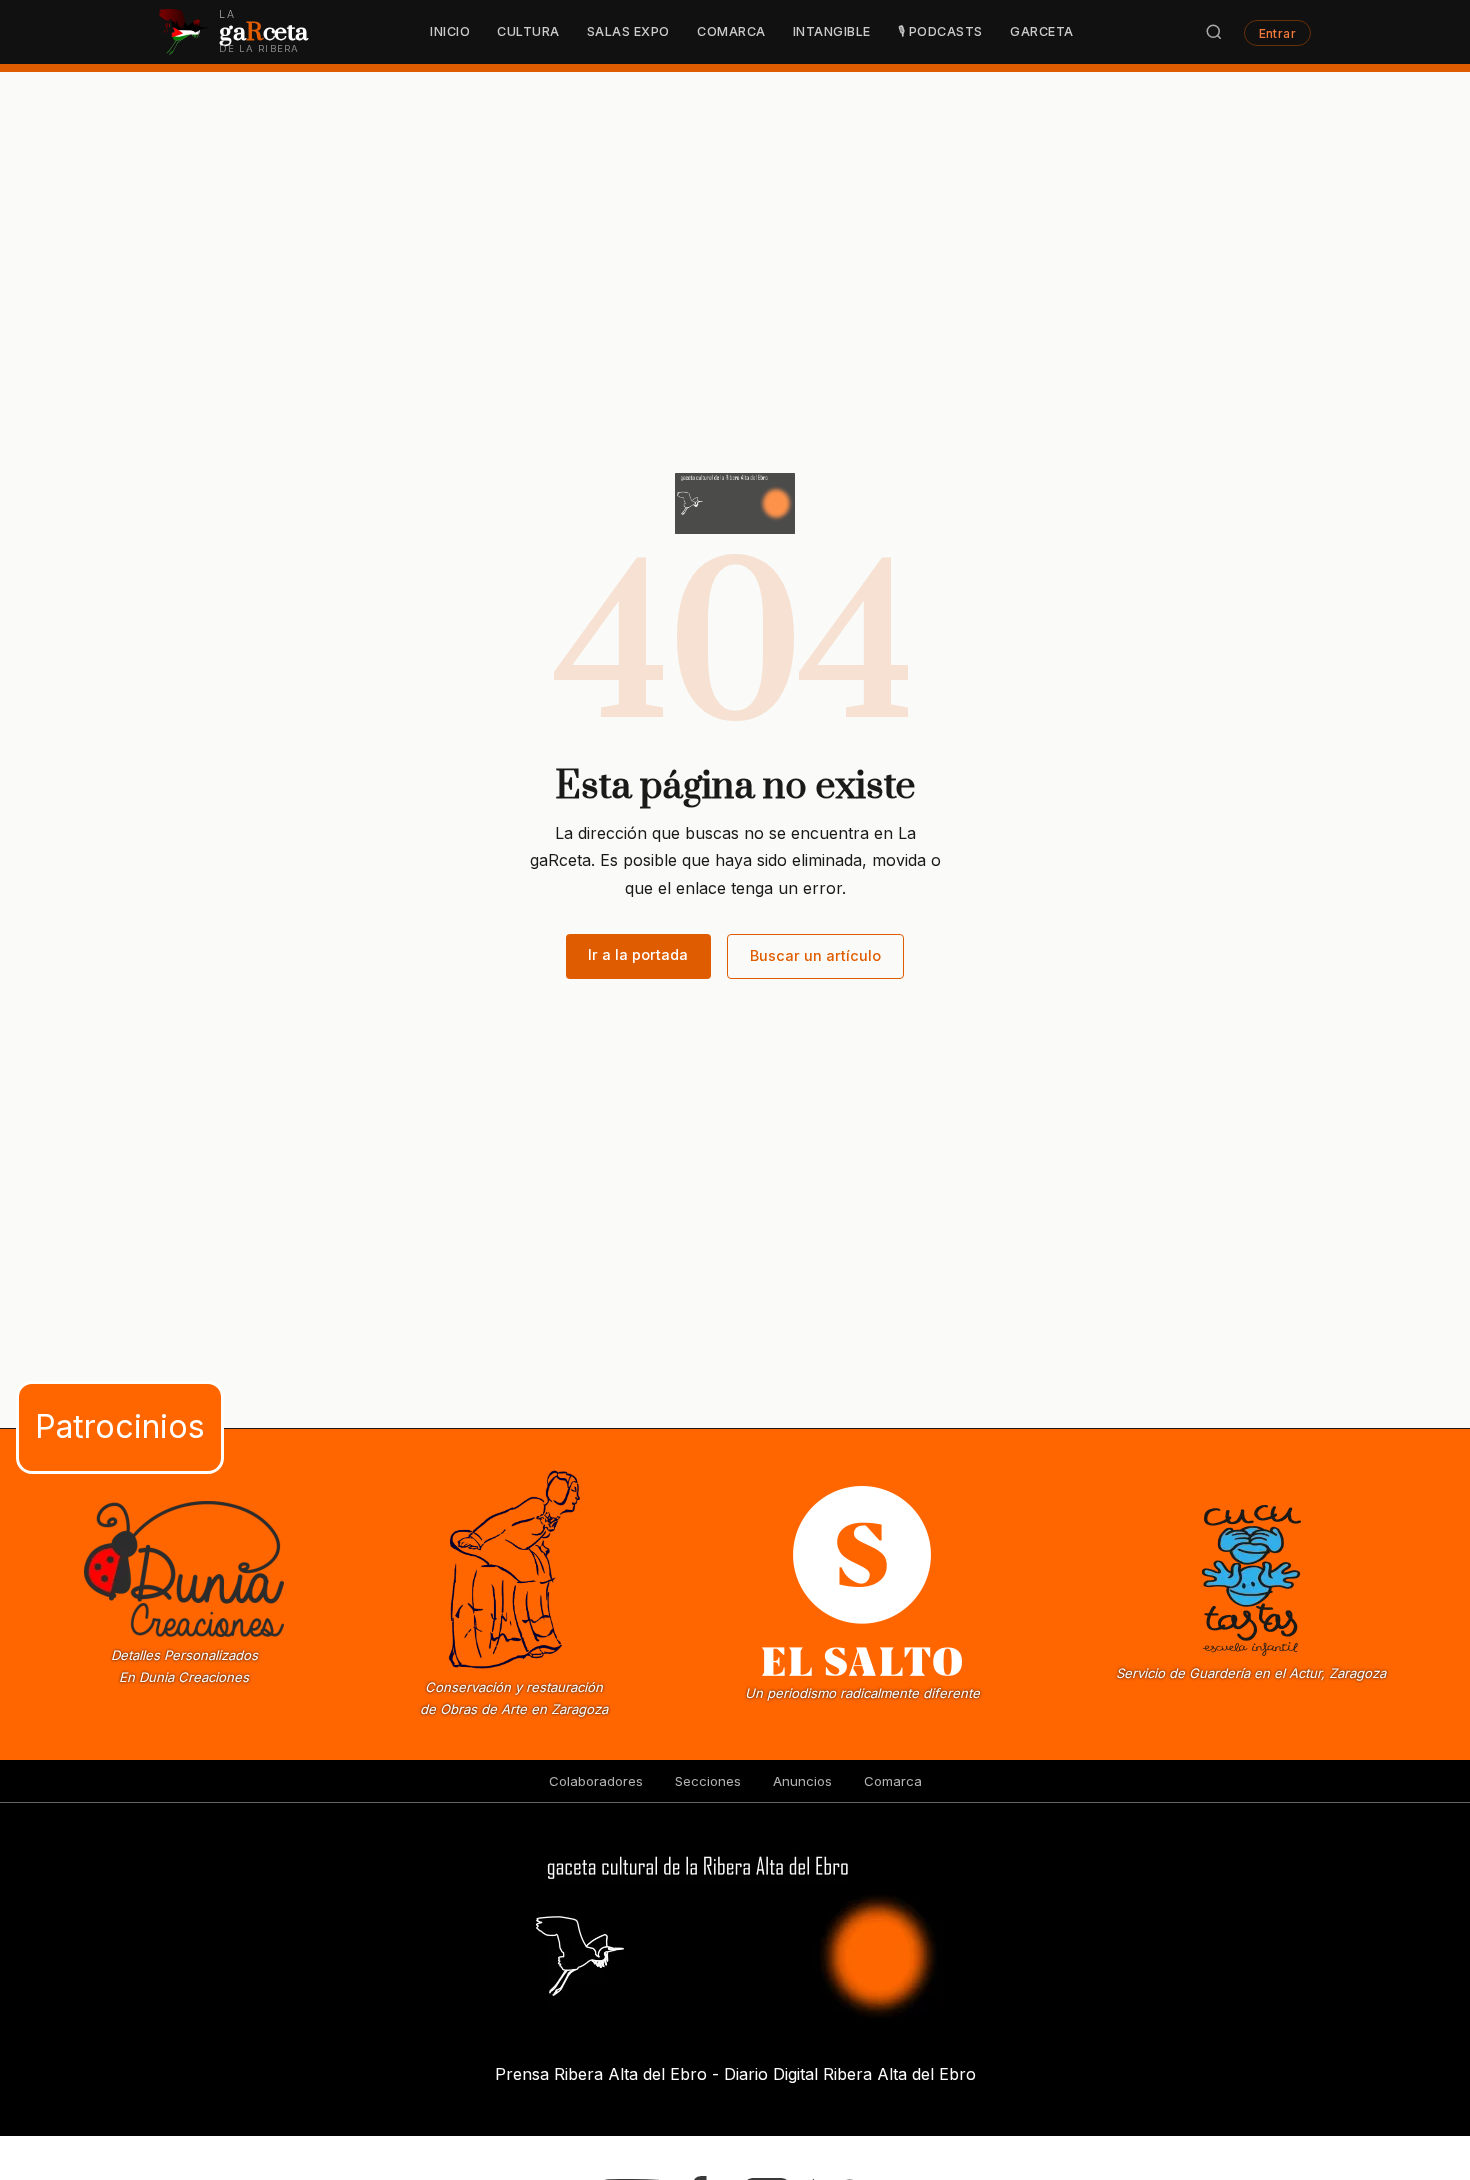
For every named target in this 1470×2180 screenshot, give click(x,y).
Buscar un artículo (815, 955)
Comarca (731, 31)
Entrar (1278, 32)
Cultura (528, 31)
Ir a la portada (638, 954)
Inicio (450, 31)
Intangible (832, 31)
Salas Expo (628, 31)
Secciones (708, 1781)
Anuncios (802, 1781)
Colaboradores (596, 1781)
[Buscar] (1214, 32)
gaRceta (1042, 31)
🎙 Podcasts (940, 31)
